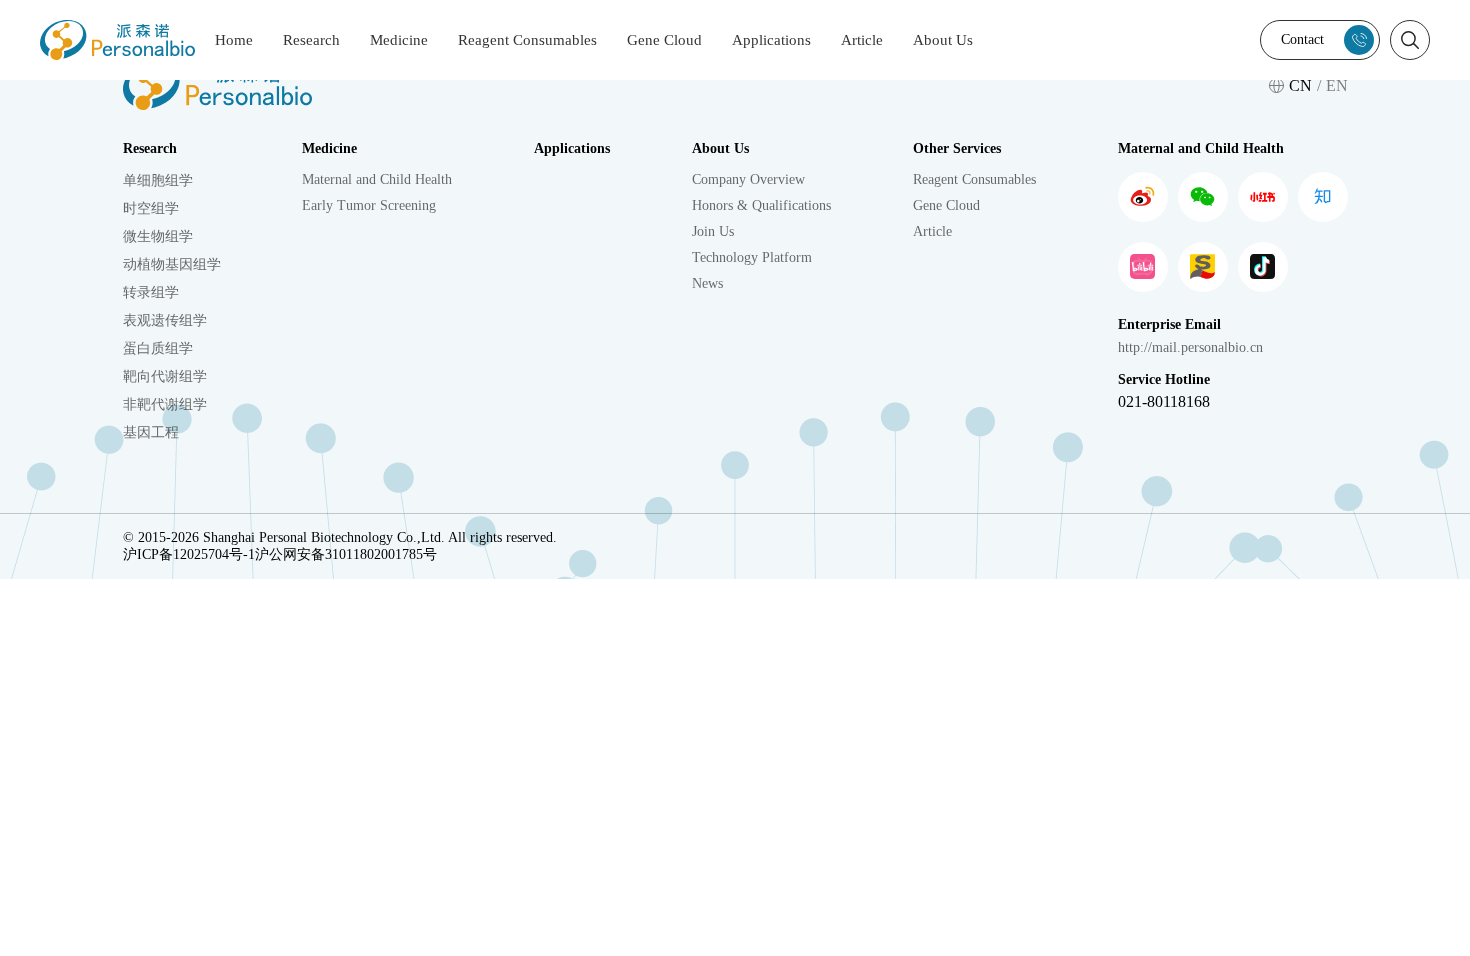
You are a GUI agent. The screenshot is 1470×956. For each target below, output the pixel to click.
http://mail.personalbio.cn (1190, 347)
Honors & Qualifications (761, 205)
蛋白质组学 (158, 348)
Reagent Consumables (527, 40)
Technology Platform (752, 257)
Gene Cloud (664, 40)
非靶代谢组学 (165, 404)
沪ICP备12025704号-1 (189, 554)
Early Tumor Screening (369, 205)
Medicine (399, 40)
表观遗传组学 (165, 320)
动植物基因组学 (172, 264)
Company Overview (748, 179)
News (707, 283)
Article (862, 40)
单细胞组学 (158, 180)
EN (1337, 85)
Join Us (713, 231)
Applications (771, 40)
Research (311, 40)
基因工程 (151, 432)
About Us (943, 40)
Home (234, 40)
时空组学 (151, 208)
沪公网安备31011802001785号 (346, 554)
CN (1300, 85)
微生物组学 (158, 236)
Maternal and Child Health (377, 179)
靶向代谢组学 (165, 376)
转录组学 (151, 292)
